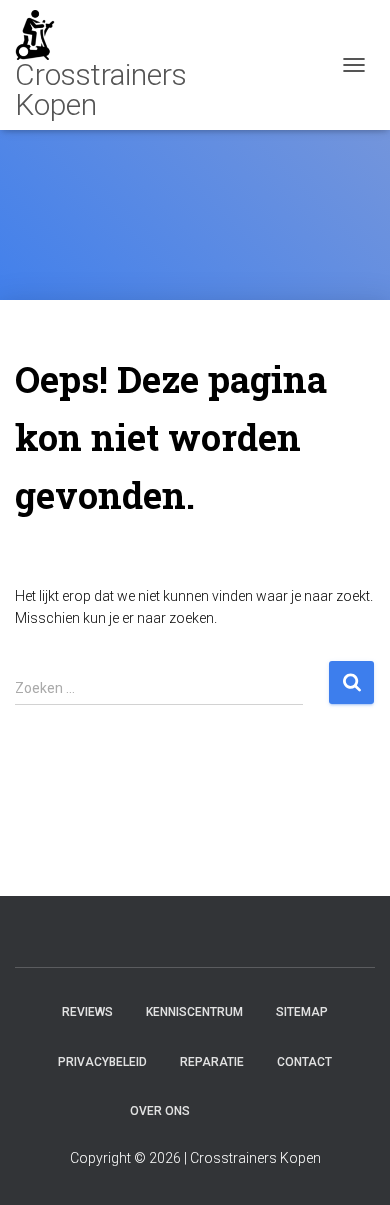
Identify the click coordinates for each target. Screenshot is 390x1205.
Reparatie (212, 1062)
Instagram (259, 1110)
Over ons (160, 1111)
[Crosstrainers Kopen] (140, 65)
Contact (304, 1062)
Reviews (87, 1012)
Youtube (224, 1110)
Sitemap (302, 1012)
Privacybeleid (102, 1062)
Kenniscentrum (194, 1012)
